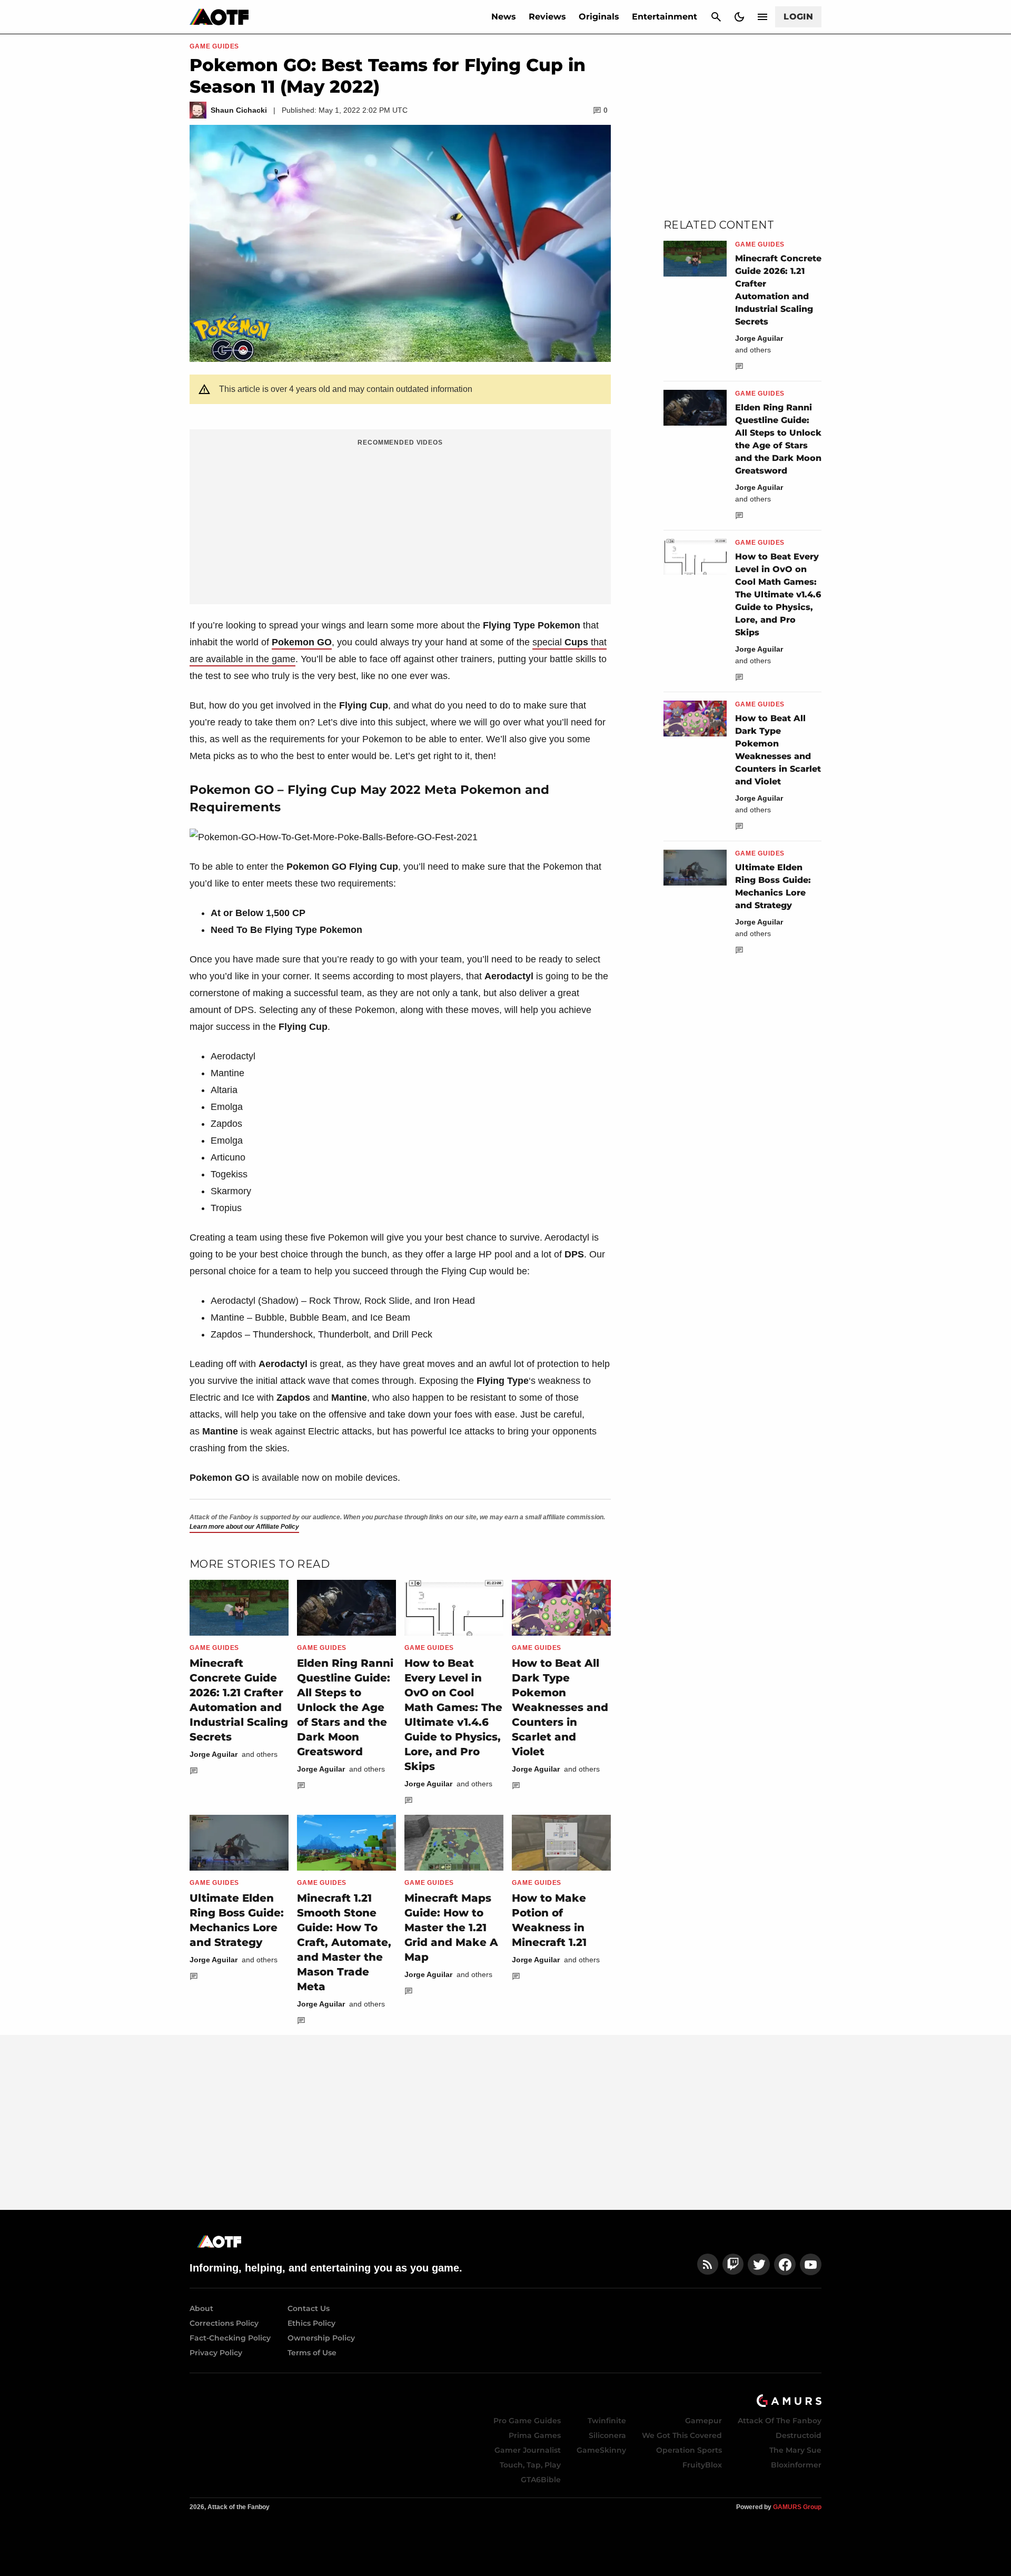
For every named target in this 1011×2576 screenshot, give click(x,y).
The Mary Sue (795, 2450)
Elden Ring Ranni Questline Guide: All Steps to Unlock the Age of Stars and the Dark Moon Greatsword (345, 1707)
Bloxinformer (796, 2465)
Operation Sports (689, 2450)
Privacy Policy (216, 2353)
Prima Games (535, 2435)
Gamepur (703, 2421)
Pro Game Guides (527, 2421)
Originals (599, 17)
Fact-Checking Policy (230, 2338)
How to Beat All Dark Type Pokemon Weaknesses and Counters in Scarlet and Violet (560, 1707)
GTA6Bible (541, 2480)
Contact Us (309, 2308)
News (504, 17)
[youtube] (811, 2264)
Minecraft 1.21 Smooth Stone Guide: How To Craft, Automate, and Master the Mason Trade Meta (344, 1942)
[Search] (716, 17)
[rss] (708, 2264)
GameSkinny (601, 2450)
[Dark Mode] (739, 17)
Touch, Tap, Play (530, 2465)
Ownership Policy (321, 2338)
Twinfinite (607, 2421)
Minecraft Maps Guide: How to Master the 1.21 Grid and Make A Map (451, 1928)
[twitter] (759, 2264)
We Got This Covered (682, 2435)
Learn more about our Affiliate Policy (244, 1527)
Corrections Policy (224, 2323)
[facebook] (785, 2264)
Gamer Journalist (528, 2450)
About (201, 2308)
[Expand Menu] (762, 17)
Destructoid (799, 2435)
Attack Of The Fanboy (780, 2421)
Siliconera (607, 2435)
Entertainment (665, 17)
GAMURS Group (797, 2507)
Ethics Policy (311, 2323)
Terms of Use (312, 2353)
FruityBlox (702, 2465)
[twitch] (733, 2264)
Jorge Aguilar (214, 1754)
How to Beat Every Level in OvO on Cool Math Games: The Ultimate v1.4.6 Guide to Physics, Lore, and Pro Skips (778, 594)
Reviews (547, 17)
